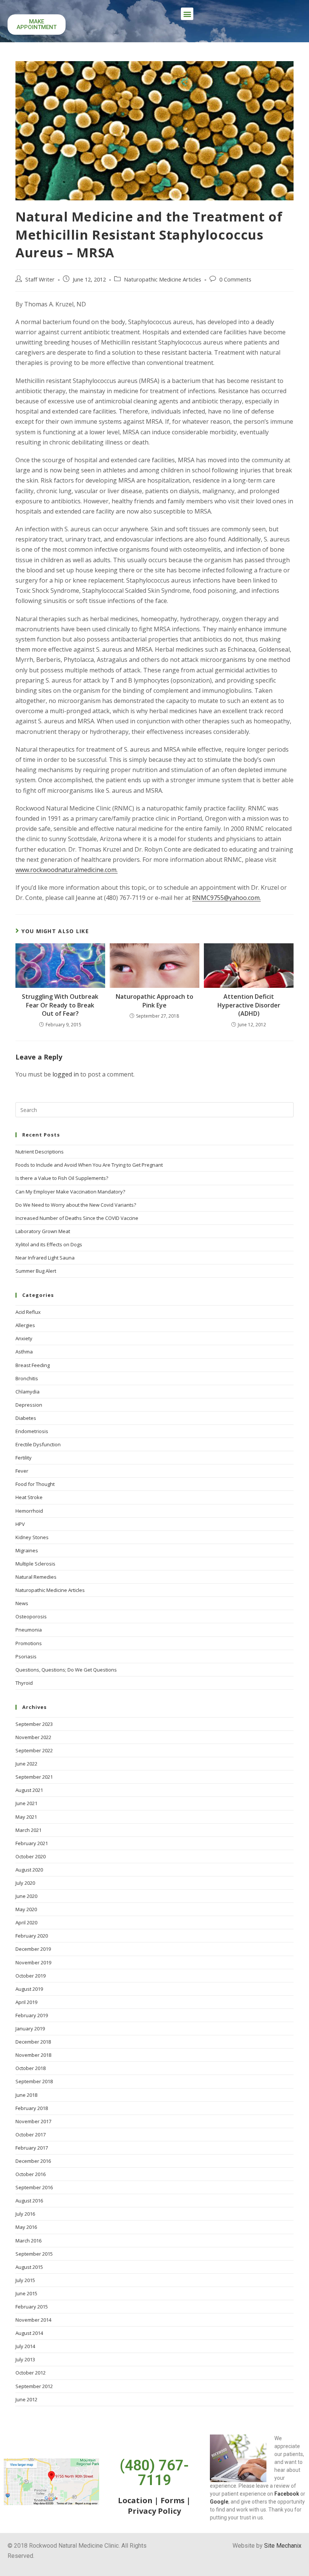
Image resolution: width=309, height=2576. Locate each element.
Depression (29, 1405)
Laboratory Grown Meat (43, 1231)
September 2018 (34, 2081)
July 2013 (25, 2359)
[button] (187, 14)
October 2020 (31, 1856)
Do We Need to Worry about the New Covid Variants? (76, 1205)
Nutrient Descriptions (40, 1152)
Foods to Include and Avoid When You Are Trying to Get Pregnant (89, 1165)
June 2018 (26, 2095)
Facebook (287, 2494)
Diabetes (26, 1418)
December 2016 (33, 2161)
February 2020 (32, 1936)
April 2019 (26, 2002)
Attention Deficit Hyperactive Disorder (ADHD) (249, 1005)
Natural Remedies (36, 1577)
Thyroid (24, 1683)
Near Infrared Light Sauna (45, 1258)
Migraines (27, 1550)
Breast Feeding (33, 1365)
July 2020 (25, 1883)
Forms (173, 2500)
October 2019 (31, 1976)
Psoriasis (26, 1656)
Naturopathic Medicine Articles (163, 279)
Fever (22, 1471)
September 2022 (34, 1750)
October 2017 (31, 2135)
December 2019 (33, 1949)
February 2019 (32, 2015)
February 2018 (32, 2108)
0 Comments (235, 279)
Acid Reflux (28, 1312)
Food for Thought (35, 1484)
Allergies (25, 1325)
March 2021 (28, 1830)
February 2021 (32, 1843)
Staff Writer (40, 279)
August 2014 (29, 2333)
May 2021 (26, 1817)
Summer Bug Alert (36, 1271)
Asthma (24, 1352)
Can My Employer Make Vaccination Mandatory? (70, 1192)
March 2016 (28, 2241)
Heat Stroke (29, 1497)
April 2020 (26, 1922)
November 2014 (33, 2320)
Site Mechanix (283, 2546)
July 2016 (25, 2214)
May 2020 (26, 1909)
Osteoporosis (31, 1616)
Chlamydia (28, 1392)
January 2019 (30, 2029)
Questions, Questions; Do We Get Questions (66, 1670)
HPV (20, 1524)
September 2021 (34, 1777)
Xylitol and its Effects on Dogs (49, 1244)
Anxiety (24, 1338)
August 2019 (29, 1989)
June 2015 (26, 2293)
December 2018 (33, 2042)
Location (135, 2500)
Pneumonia (29, 1630)
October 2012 (31, 2373)
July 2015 (25, 2280)
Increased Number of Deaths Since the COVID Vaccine (77, 1218)
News (22, 1603)
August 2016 (29, 2201)
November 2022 (33, 1737)
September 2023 (34, 1724)
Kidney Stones (32, 1537)
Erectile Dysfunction (38, 1444)
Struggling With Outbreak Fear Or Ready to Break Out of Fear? (60, 1005)
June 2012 (26, 2399)
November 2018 (33, 2055)
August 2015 (29, 2267)
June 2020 (26, 1896)
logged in (66, 1074)
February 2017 (32, 2148)
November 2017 (33, 2121)
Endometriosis (32, 1431)
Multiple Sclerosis (35, 1564)
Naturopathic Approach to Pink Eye (154, 1001)
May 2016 (26, 2227)
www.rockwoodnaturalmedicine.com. (67, 870)
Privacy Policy (154, 2511)
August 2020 (29, 1870)
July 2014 (25, 2346)
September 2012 (34, 2386)
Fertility (24, 1458)
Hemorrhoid (29, 1511)
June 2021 (26, 1803)
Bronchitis (27, 1378)
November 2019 (33, 1962)
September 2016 (34, 2187)
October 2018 (31, 2068)
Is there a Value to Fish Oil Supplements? (62, 1178)
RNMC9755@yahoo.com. (226, 898)
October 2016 (31, 2174)
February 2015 (32, 2307)
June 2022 (26, 1764)
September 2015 (34, 2254)
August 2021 (29, 1790)
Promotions (29, 1643)
